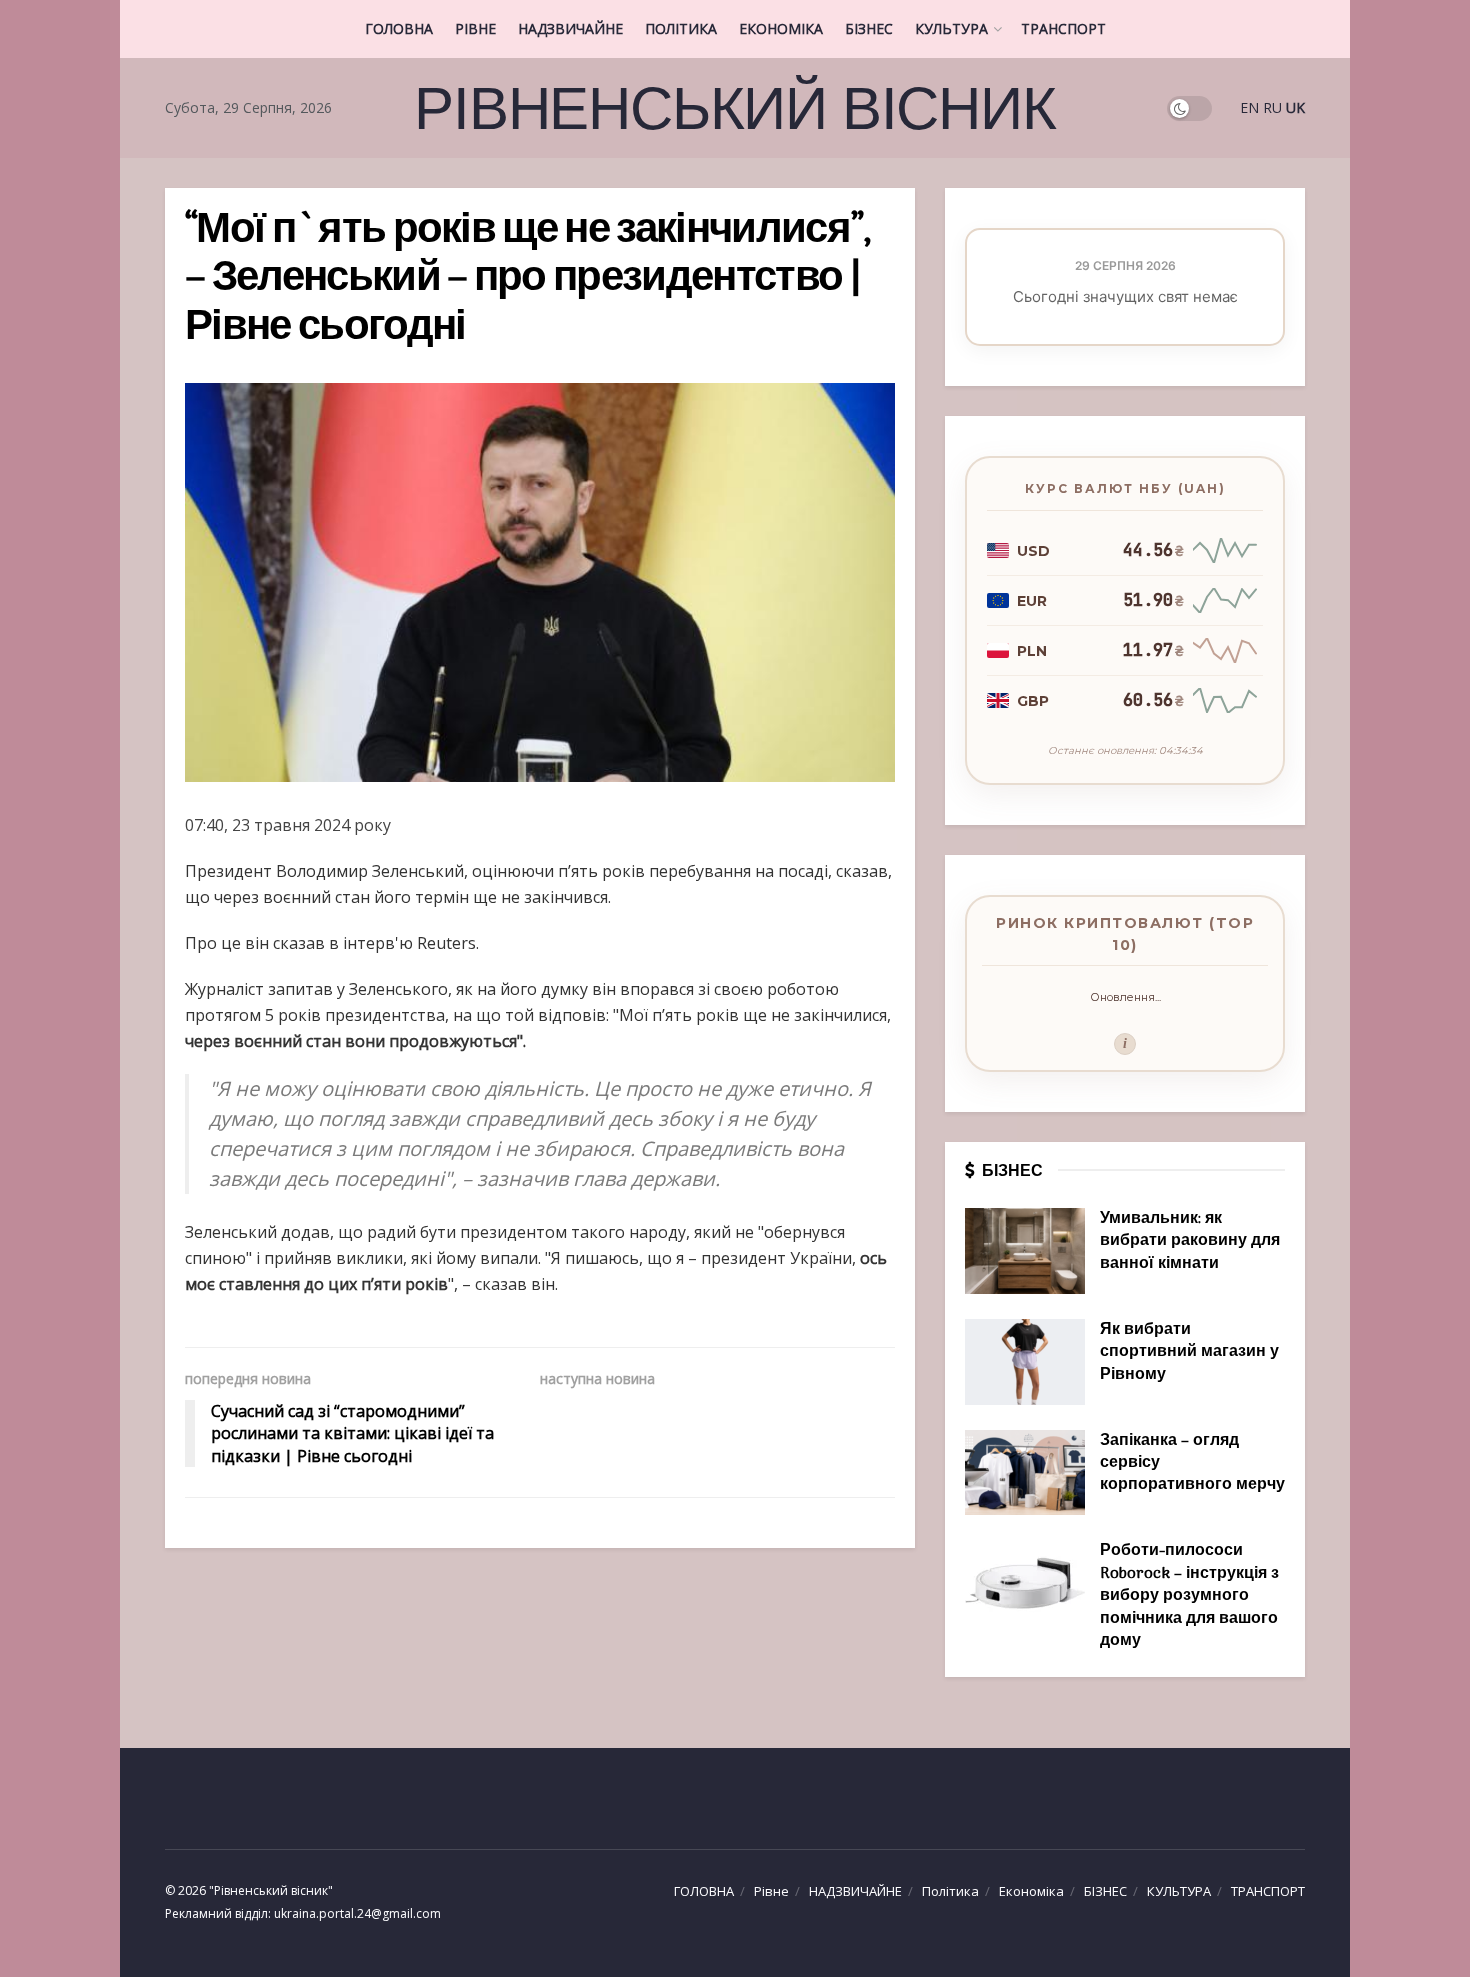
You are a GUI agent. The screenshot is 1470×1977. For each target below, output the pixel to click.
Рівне (475, 28)
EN (1249, 107)
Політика (681, 28)
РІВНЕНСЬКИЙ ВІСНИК (734, 108)
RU (1272, 107)
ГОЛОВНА (399, 28)
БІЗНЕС (869, 28)
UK (1295, 107)
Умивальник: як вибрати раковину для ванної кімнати (1190, 1241)
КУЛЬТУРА (951, 28)
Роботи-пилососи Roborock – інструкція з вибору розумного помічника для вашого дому (1189, 1596)
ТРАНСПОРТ (1063, 28)
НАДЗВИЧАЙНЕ (570, 28)
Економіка (781, 28)
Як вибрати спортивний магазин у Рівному (1189, 1352)
